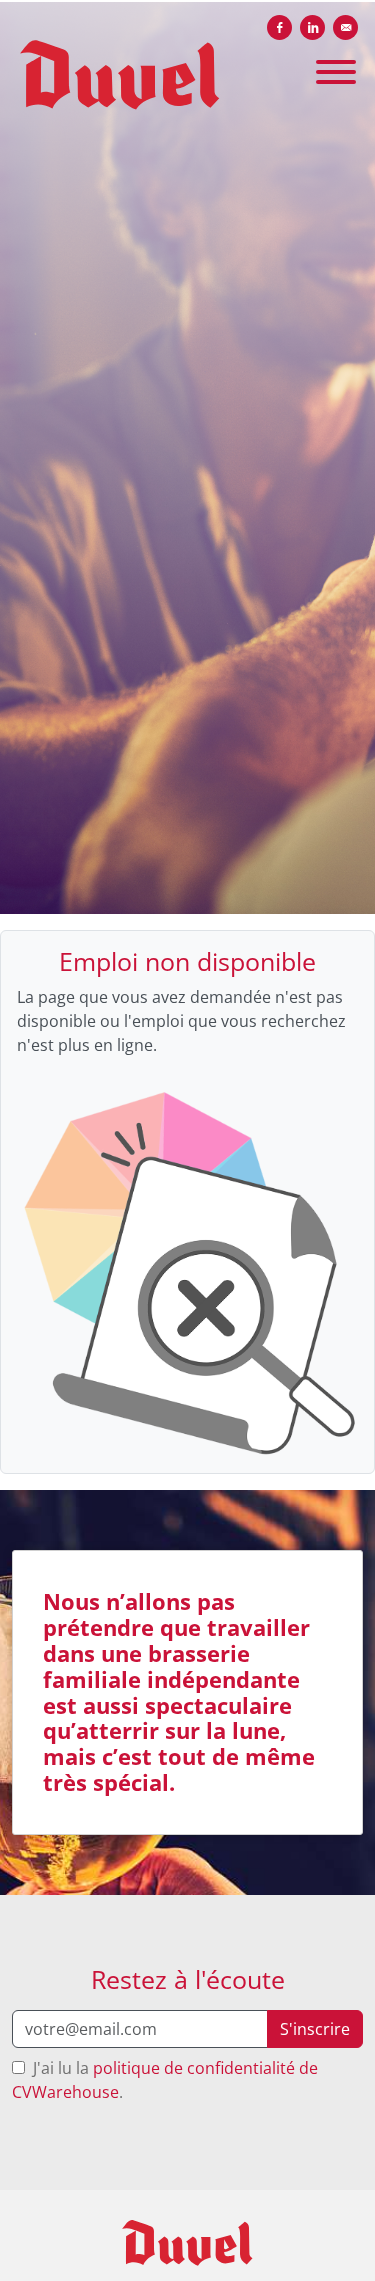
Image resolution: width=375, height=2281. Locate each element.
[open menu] (335, 65)
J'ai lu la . (165, 2080)
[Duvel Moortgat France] (188, 2243)
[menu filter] (187, 1)
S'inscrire (315, 2029)
